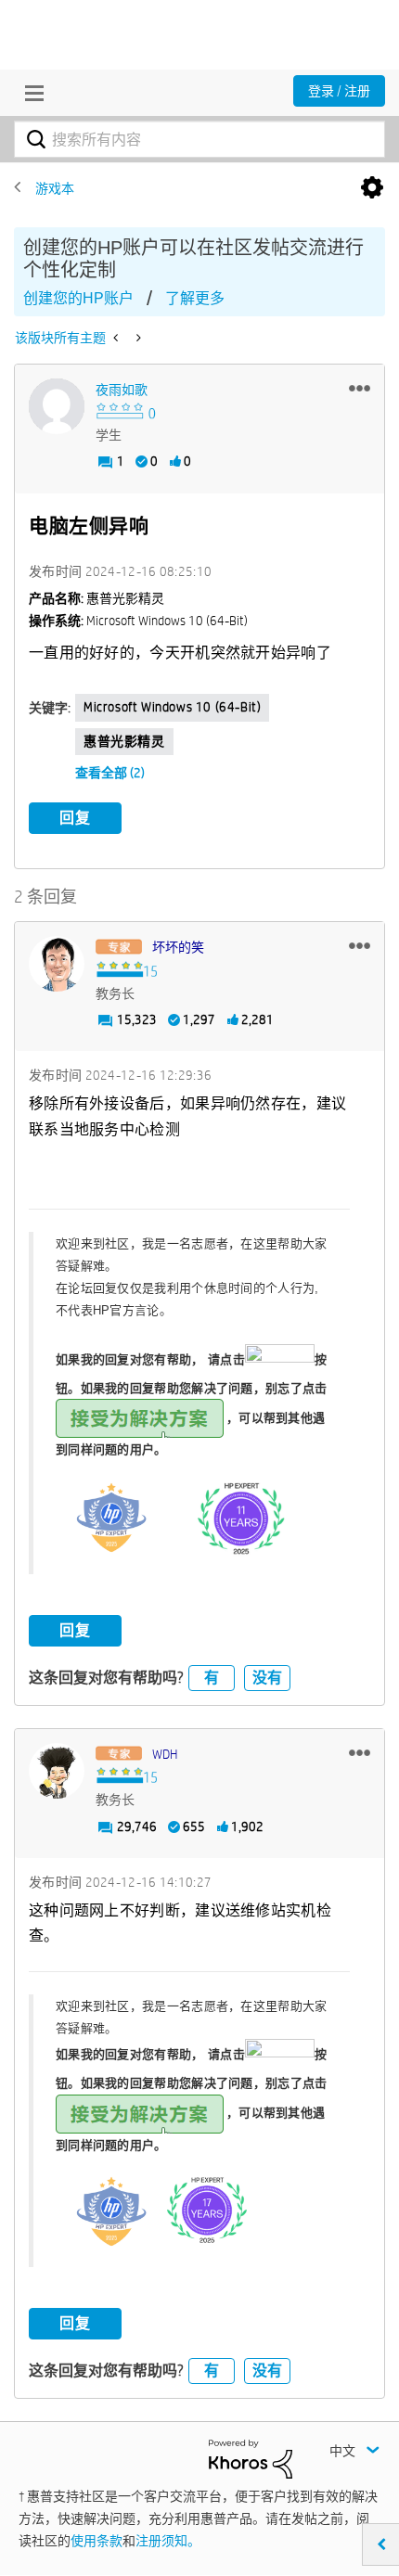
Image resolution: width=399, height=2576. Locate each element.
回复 (75, 818)
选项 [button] (372, 188)
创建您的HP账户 (78, 298)
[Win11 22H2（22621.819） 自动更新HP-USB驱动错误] (137, 338)
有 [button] (212, 1678)
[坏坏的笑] (57, 964)
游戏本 (55, 188)
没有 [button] (267, 1678)
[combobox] (199, 139)
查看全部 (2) (110, 773)
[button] (360, 388)
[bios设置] (117, 338)
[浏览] (30, 93)
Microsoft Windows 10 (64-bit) (172, 707)
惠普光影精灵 (124, 741)
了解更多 (195, 298)
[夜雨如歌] (57, 406)
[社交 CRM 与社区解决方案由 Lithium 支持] (251, 2458)
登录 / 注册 (339, 91)
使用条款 (97, 2541)
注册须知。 (168, 2541)
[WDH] (57, 1771)
